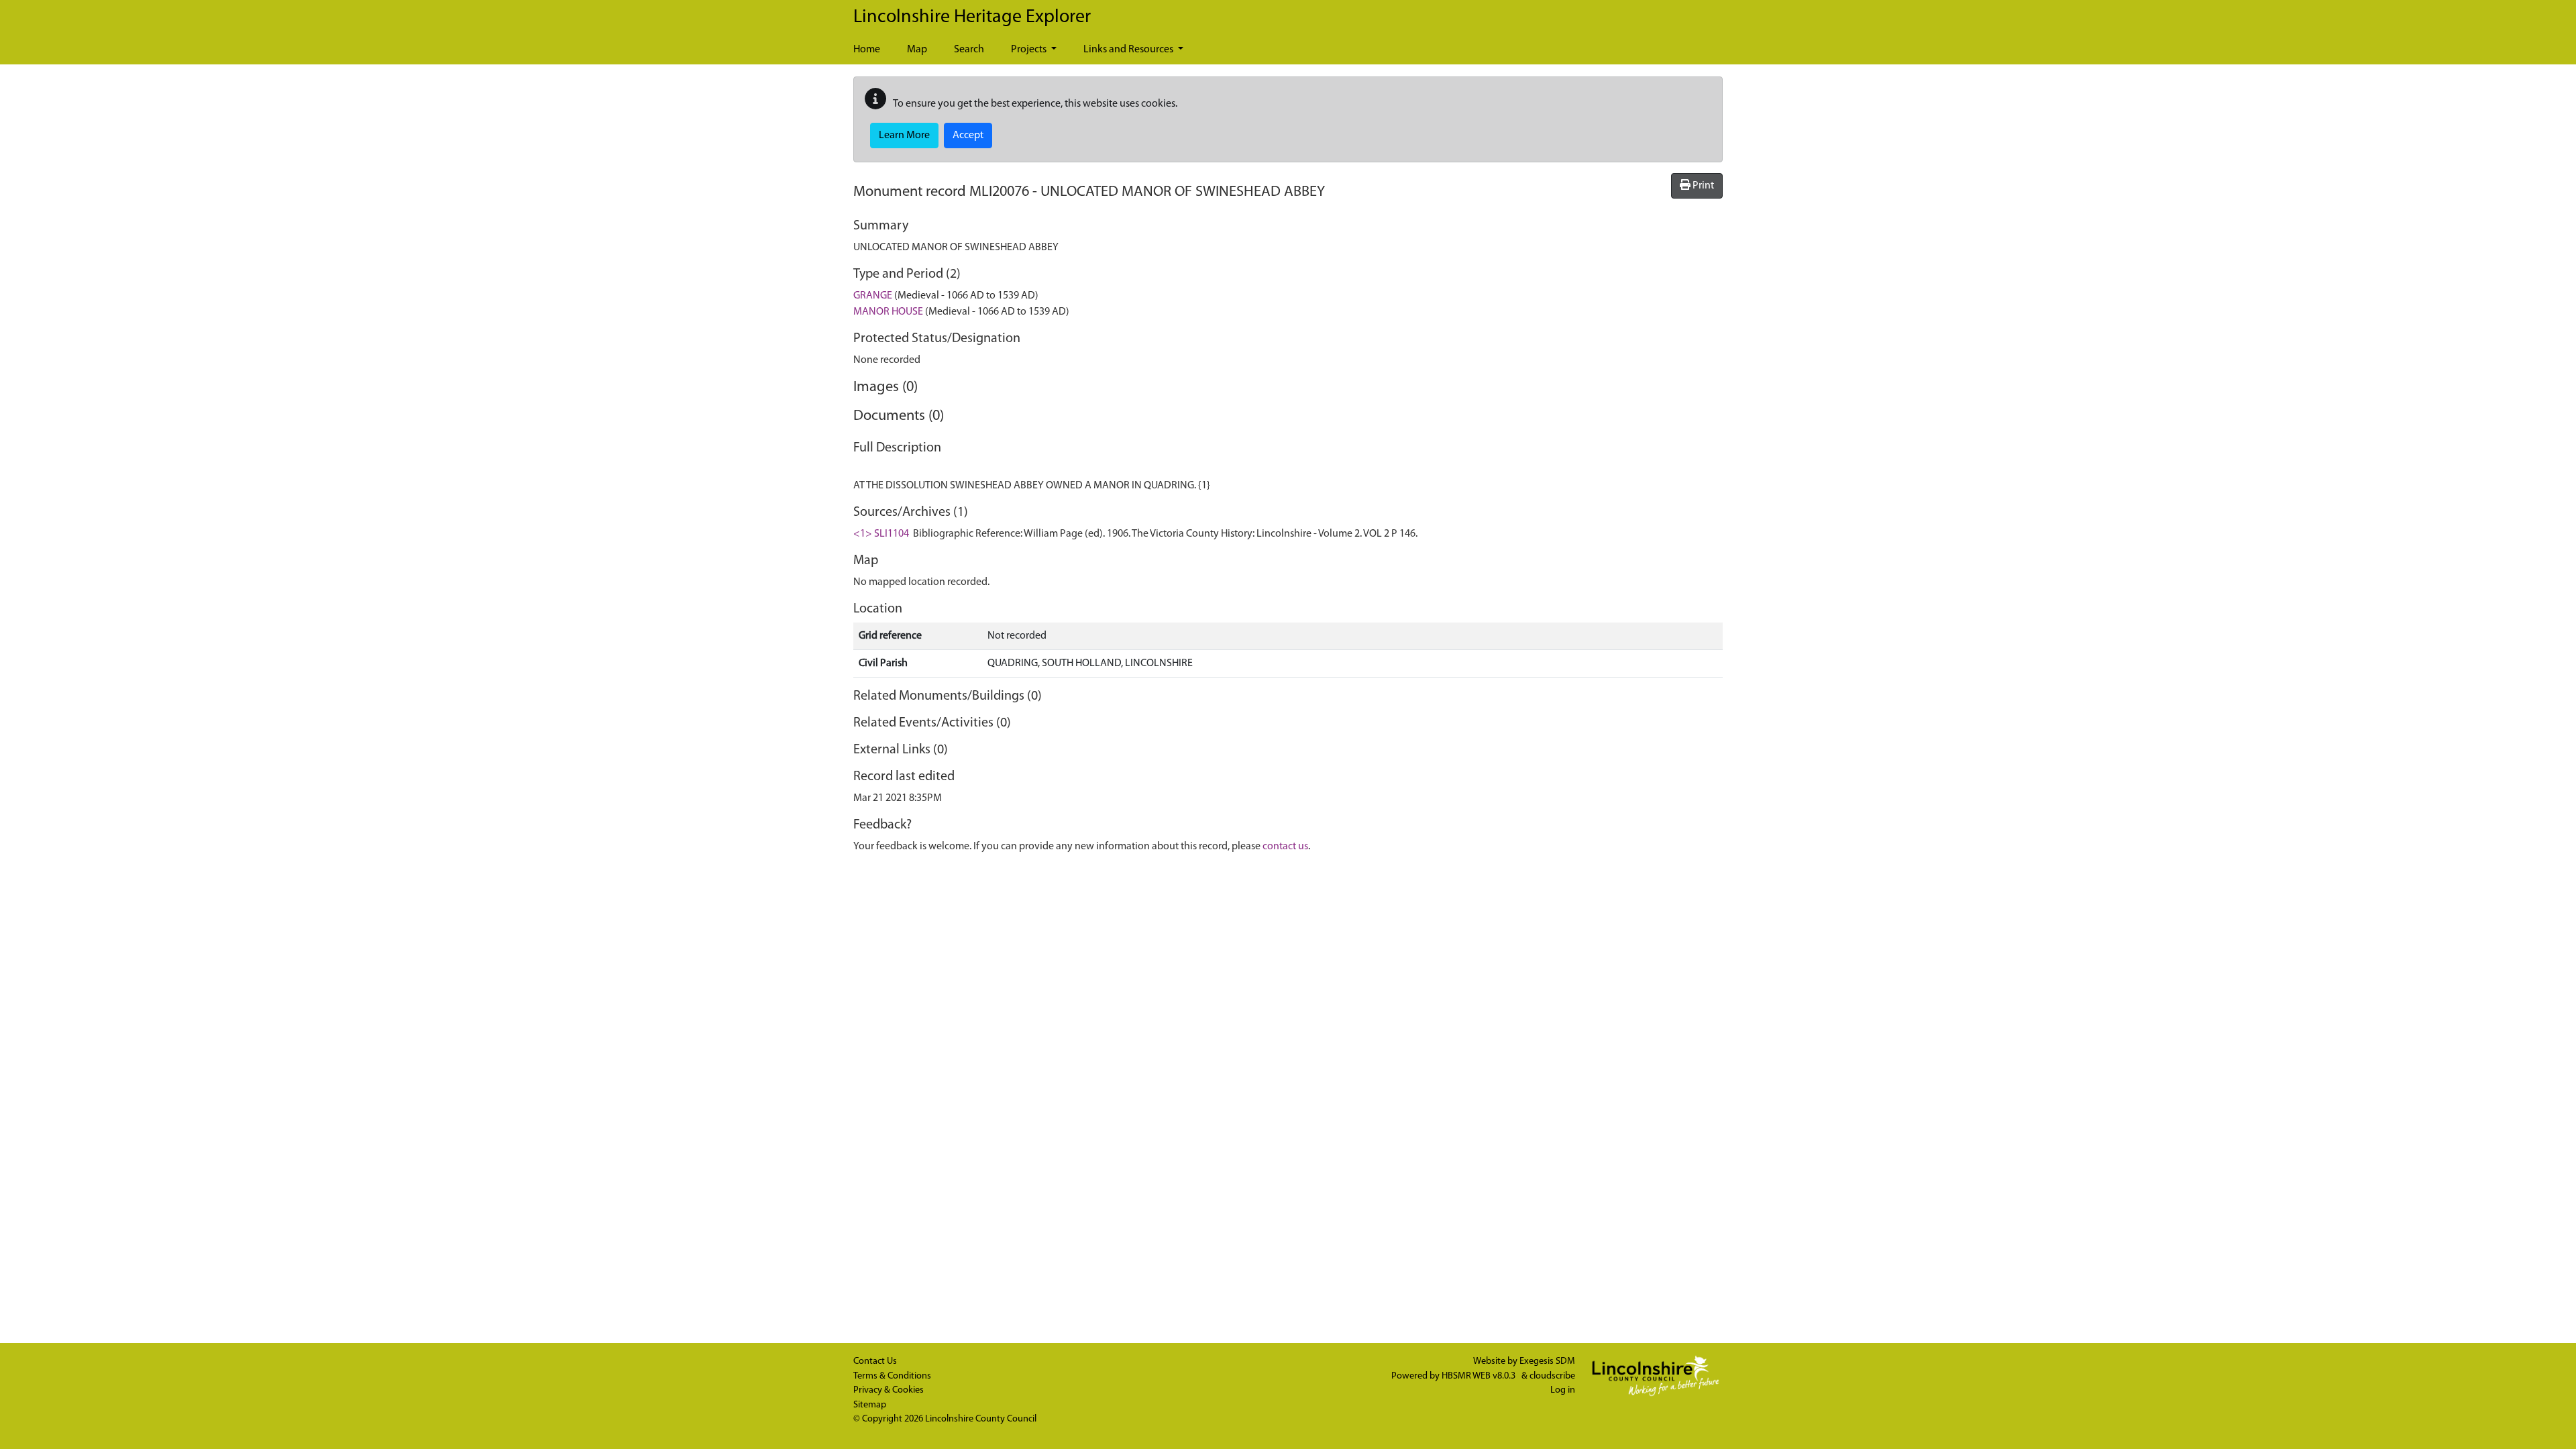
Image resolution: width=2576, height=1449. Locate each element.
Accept (968, 136)
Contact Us (875, 1361)
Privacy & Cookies (889, 1390)
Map (917, 50)
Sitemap (870, 1405)
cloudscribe (1552, 1376)
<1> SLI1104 (881, 534)
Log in (1563, 1390)
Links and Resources (1129, 50)
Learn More (904, 136)
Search (969, 50)
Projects (1030, 50)
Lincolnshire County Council (981, 1419)
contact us (1285, 847)
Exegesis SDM (1547, 1361)
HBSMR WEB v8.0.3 (1480, 1376)
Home (867, 50)
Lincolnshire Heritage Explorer (972, 17)
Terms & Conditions (892, 1376)
